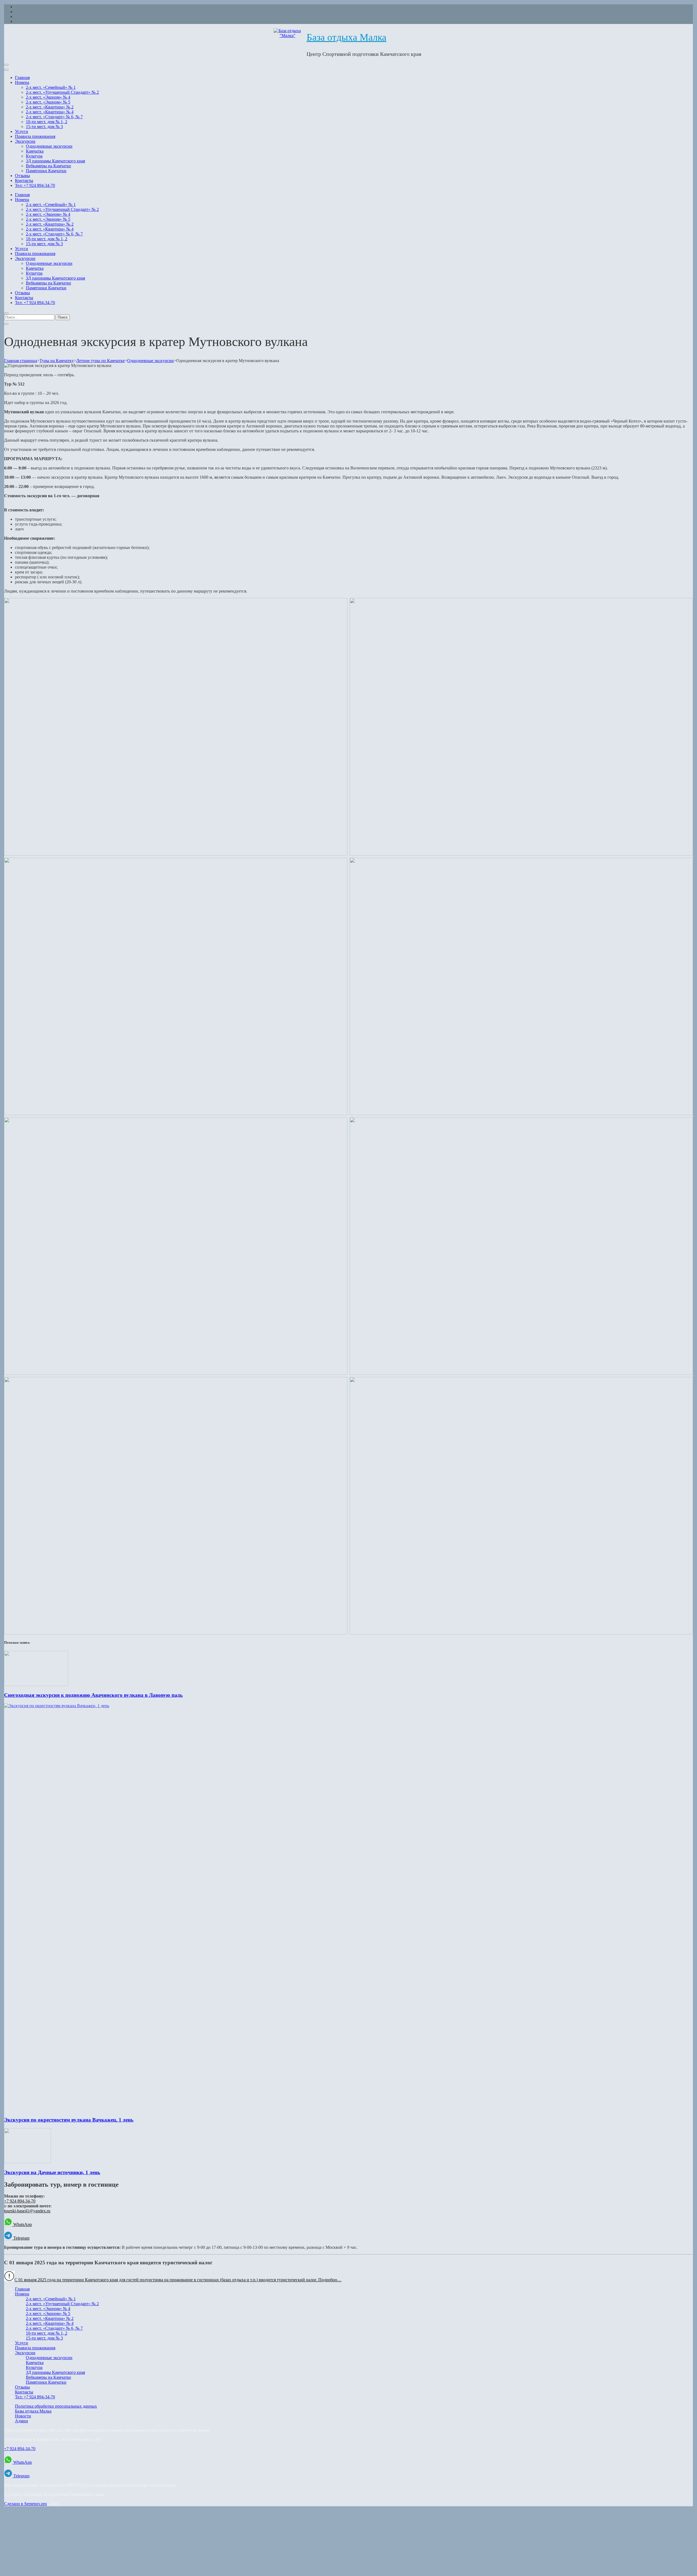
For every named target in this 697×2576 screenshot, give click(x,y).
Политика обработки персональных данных (56, 2406)
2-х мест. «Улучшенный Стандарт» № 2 (62, 92)
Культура (34, 156)
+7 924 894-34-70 (20, 2201)
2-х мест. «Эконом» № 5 (48, 102)
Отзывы (22, 176)
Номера (22, 82)
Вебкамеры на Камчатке (48, 166)
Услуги (22, 131)
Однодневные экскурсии (49, 146)
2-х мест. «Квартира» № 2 (50, 107)
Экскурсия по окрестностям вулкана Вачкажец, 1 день (69, 2120)
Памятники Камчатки (46, 171)
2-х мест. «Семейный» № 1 (51, 87)
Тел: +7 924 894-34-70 (35, 185)
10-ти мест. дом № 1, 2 (47, 122)
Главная (22, 78)
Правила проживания (35, 136)
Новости (23, 2416)
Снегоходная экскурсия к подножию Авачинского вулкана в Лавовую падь (93, 1695)
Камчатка (35, 151)
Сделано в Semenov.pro (25, 2504)
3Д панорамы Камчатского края (55, 161)
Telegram (21, 2238)
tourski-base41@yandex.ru (27, 2211)
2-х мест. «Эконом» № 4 (48, 97)
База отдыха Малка (346, 37)
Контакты (24, 180)
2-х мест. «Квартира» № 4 (50, 112)
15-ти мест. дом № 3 (44, 127)
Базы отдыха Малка (33, 2411)
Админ (22, 2421)
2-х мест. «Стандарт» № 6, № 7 (54, 117)
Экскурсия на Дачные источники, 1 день (52, 2172)
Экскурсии (25, 141)
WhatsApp (22, 2224)
